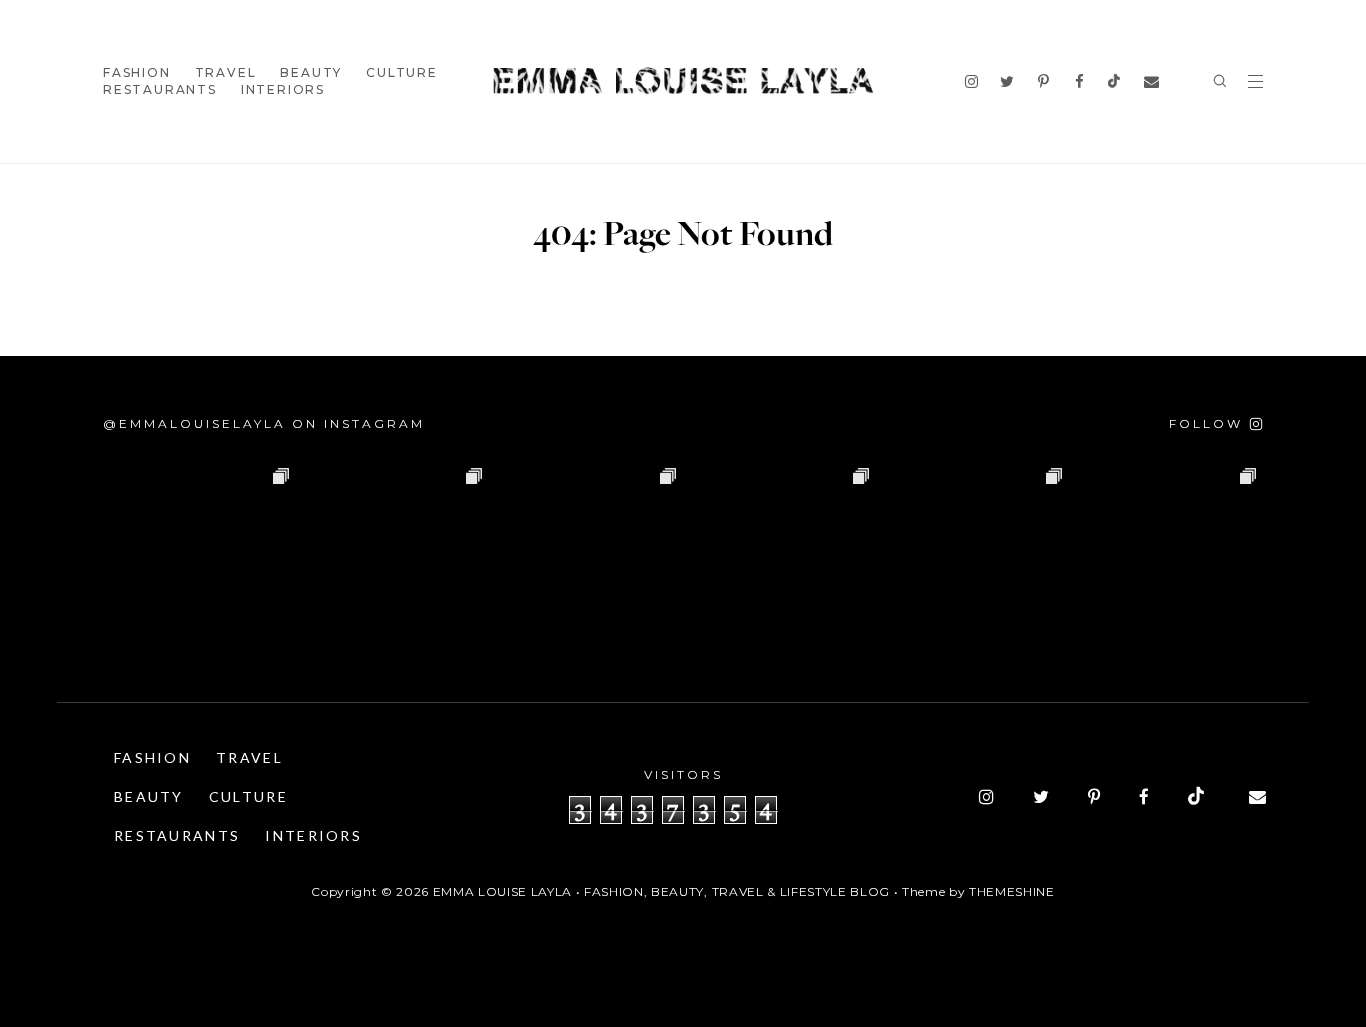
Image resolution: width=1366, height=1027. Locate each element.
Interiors (283, 89)
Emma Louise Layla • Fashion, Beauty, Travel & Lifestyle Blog (661, 891)
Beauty (311, 72)
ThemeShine (1012, 891)
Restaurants (160, 89)
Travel (226, 72)
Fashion (137, 72)
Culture (402, 72)
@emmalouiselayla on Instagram (264, 423)
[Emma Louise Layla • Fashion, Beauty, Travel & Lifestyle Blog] (683, 81)
